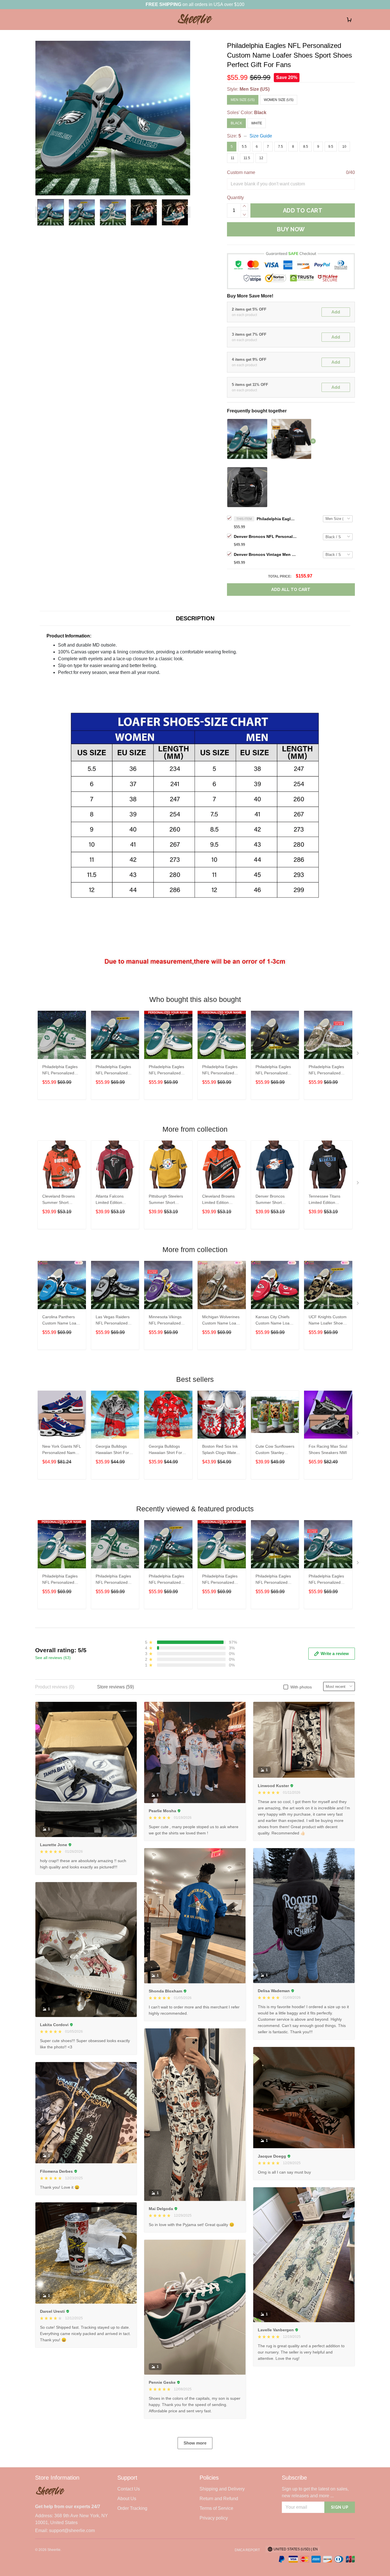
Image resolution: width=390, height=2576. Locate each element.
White (257, 123)
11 (233, 158)
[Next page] (188, 212)
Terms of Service (216, 2508)
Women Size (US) (279, 100)
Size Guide (261, 136)
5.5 (244, 147)
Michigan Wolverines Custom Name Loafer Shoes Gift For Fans (222, 1321)
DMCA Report (247, 2550)
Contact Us (129, 2489)
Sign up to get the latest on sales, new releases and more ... (315, 2492)
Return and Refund (219, 2499)
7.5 (281, 147)
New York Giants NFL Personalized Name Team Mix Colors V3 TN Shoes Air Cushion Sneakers (62, 1450)
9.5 (331, 147)
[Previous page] (38, 212)
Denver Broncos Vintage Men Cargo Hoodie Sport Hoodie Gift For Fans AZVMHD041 (265, 554)
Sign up (340, 2507)
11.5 (247, 158)
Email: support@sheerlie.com (65, 2531)
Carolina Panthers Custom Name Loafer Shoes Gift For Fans (62, 1321)
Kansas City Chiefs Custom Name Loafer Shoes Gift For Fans (275, 1321)
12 (261, 158)
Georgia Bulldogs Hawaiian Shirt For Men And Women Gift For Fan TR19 (115, 1450)
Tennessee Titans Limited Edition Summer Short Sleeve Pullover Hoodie (324, 1200)
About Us (127, 2499)
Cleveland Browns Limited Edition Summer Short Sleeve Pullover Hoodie (218, 1200)
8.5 (306, 147)
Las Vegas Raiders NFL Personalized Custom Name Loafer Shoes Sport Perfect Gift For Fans (115, 1321)
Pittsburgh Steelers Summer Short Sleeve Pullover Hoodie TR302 (166, 1200)
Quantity (235, 198)
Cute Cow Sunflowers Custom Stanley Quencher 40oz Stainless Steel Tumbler (275, 1450)
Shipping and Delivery (222, 2489)
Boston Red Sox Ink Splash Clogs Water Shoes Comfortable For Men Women (220, 1450)
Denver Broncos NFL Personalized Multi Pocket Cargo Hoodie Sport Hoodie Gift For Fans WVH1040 (265, 536)
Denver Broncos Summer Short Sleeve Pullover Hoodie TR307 (270, 1200)
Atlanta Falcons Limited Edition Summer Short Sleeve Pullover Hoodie (110, 1200)
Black (260, 113)
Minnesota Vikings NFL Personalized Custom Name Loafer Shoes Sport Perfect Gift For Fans (168, 1321)
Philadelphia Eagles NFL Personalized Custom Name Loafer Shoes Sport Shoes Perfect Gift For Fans (277, 519)
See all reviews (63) (53, 1658)
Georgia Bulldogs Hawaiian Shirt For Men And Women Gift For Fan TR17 (168, 1450)
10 (344, 147)
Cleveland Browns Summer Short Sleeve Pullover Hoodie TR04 (59, 1200)
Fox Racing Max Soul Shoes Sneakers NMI (328, 1449)
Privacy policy (214, 2518)
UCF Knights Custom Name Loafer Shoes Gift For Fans (328, 1321)
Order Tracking (132, 2508)
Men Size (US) (255, 89)
